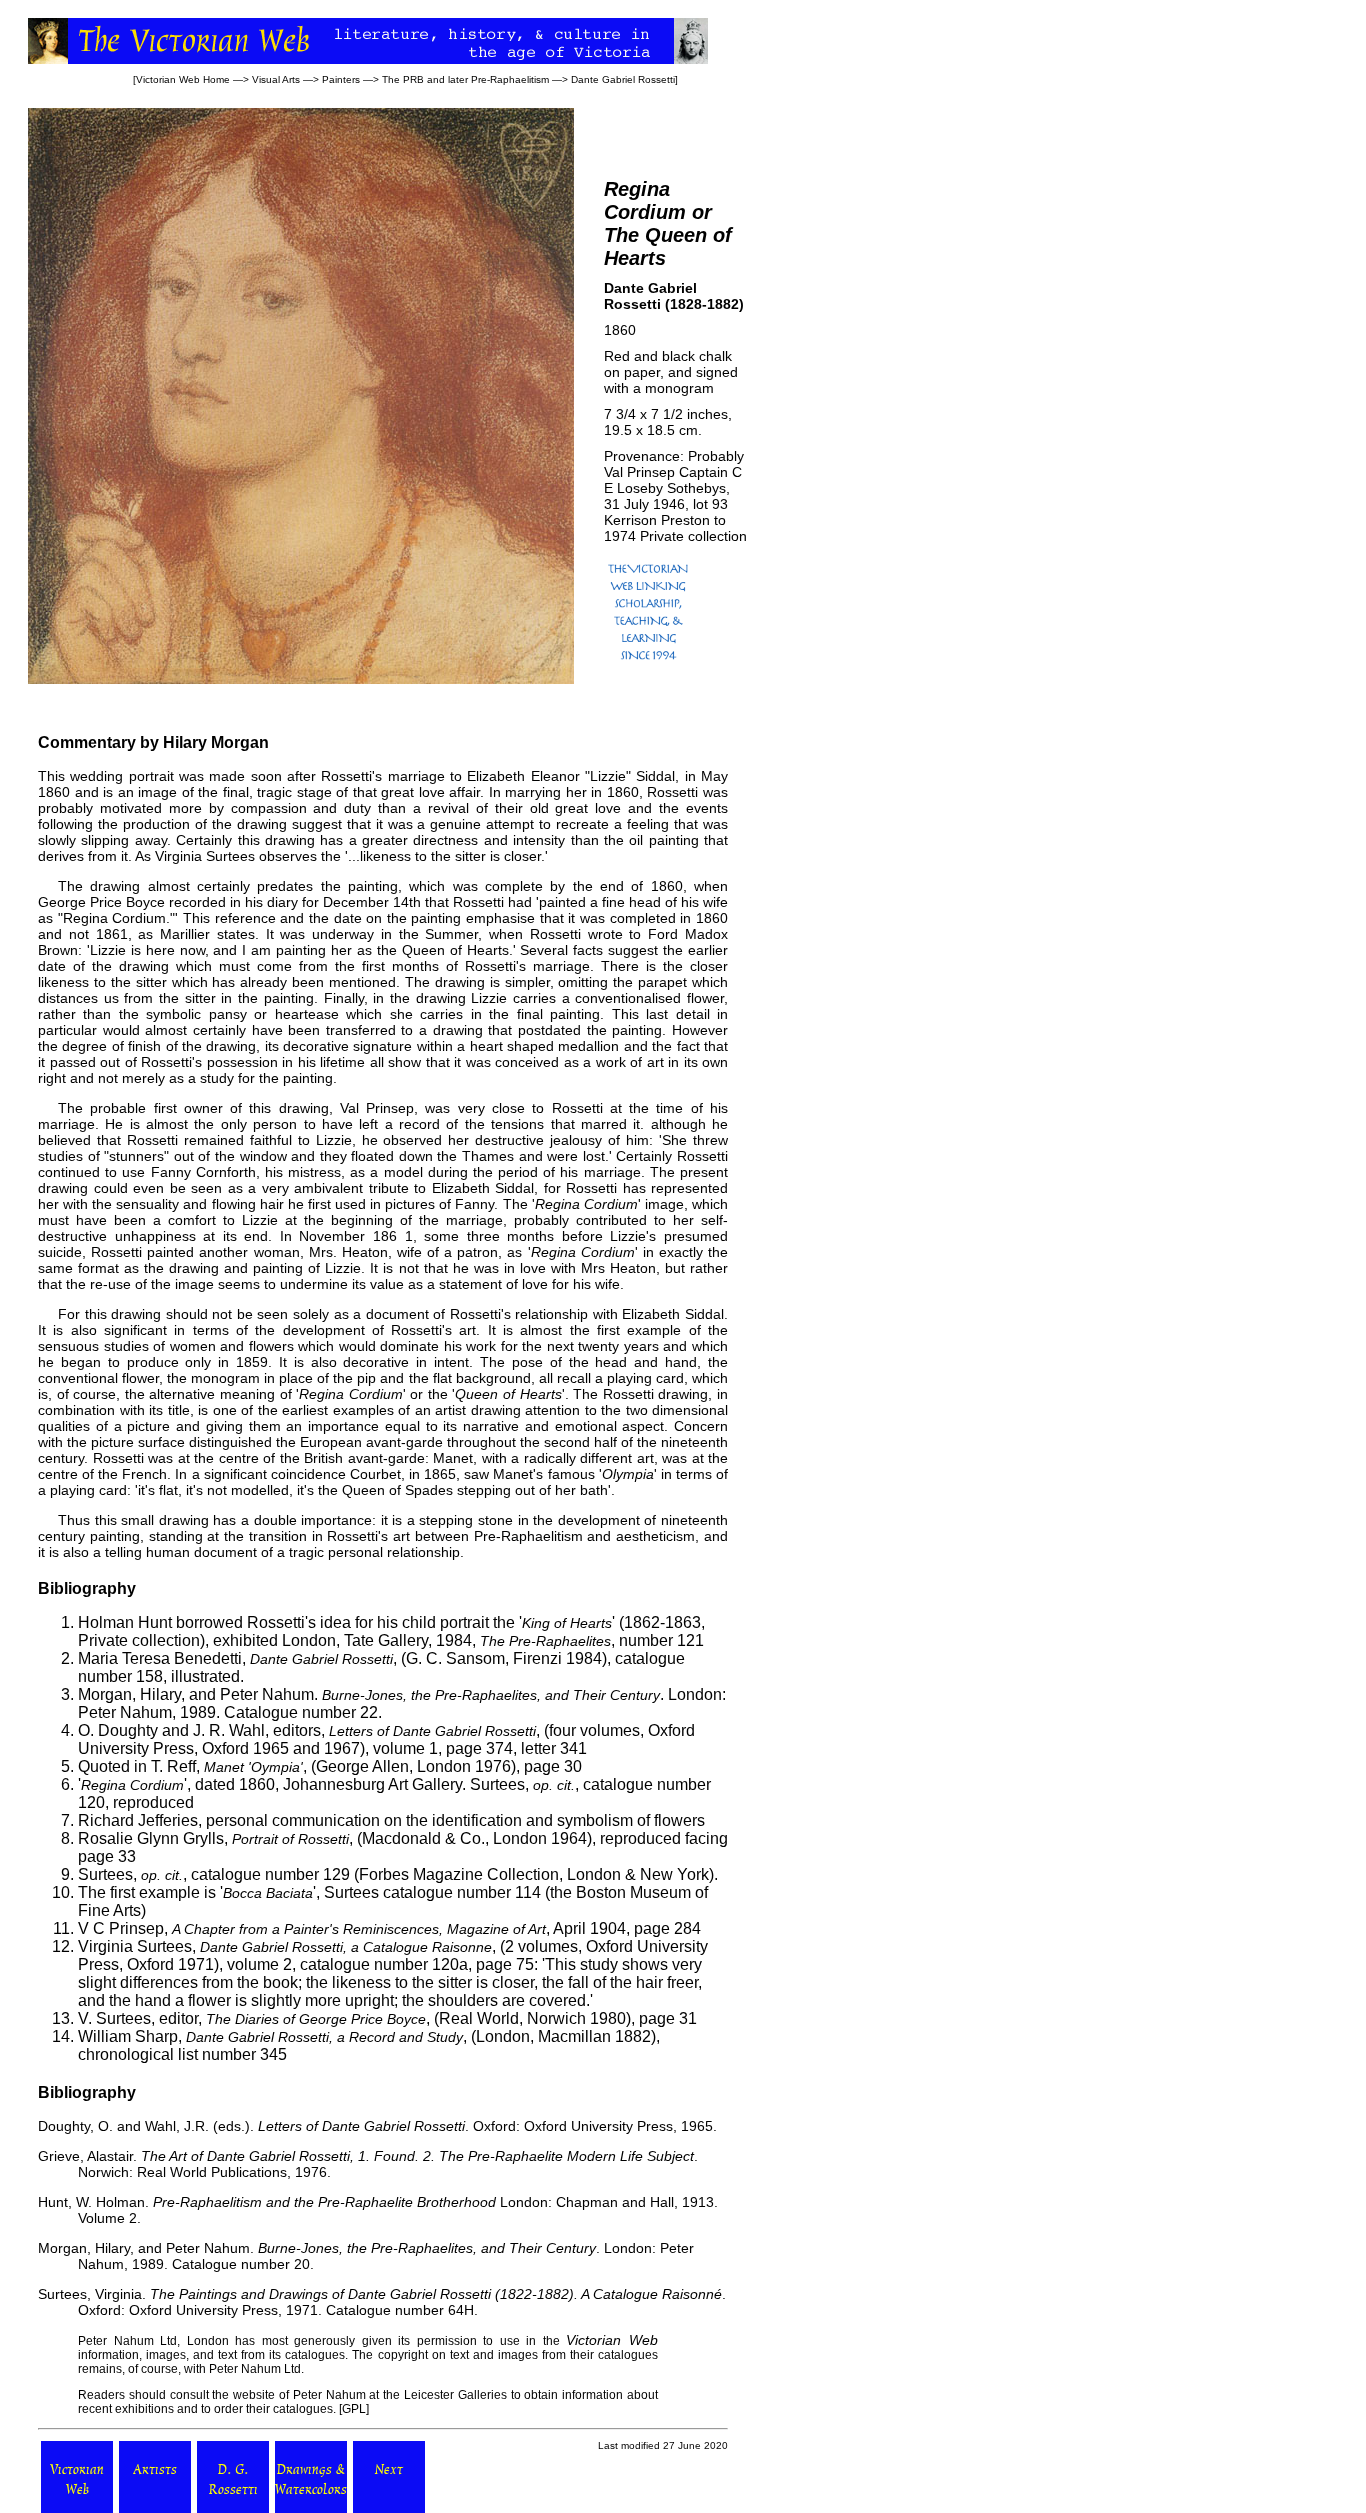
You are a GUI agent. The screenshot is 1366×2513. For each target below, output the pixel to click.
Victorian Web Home (183, 79)
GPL (354, 2409)
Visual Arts (276, 79)
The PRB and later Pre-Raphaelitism (465, 79)
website (254, 2395)
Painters (341, 79)
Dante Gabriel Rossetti (623, 79)
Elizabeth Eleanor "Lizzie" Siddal (571, 776)
